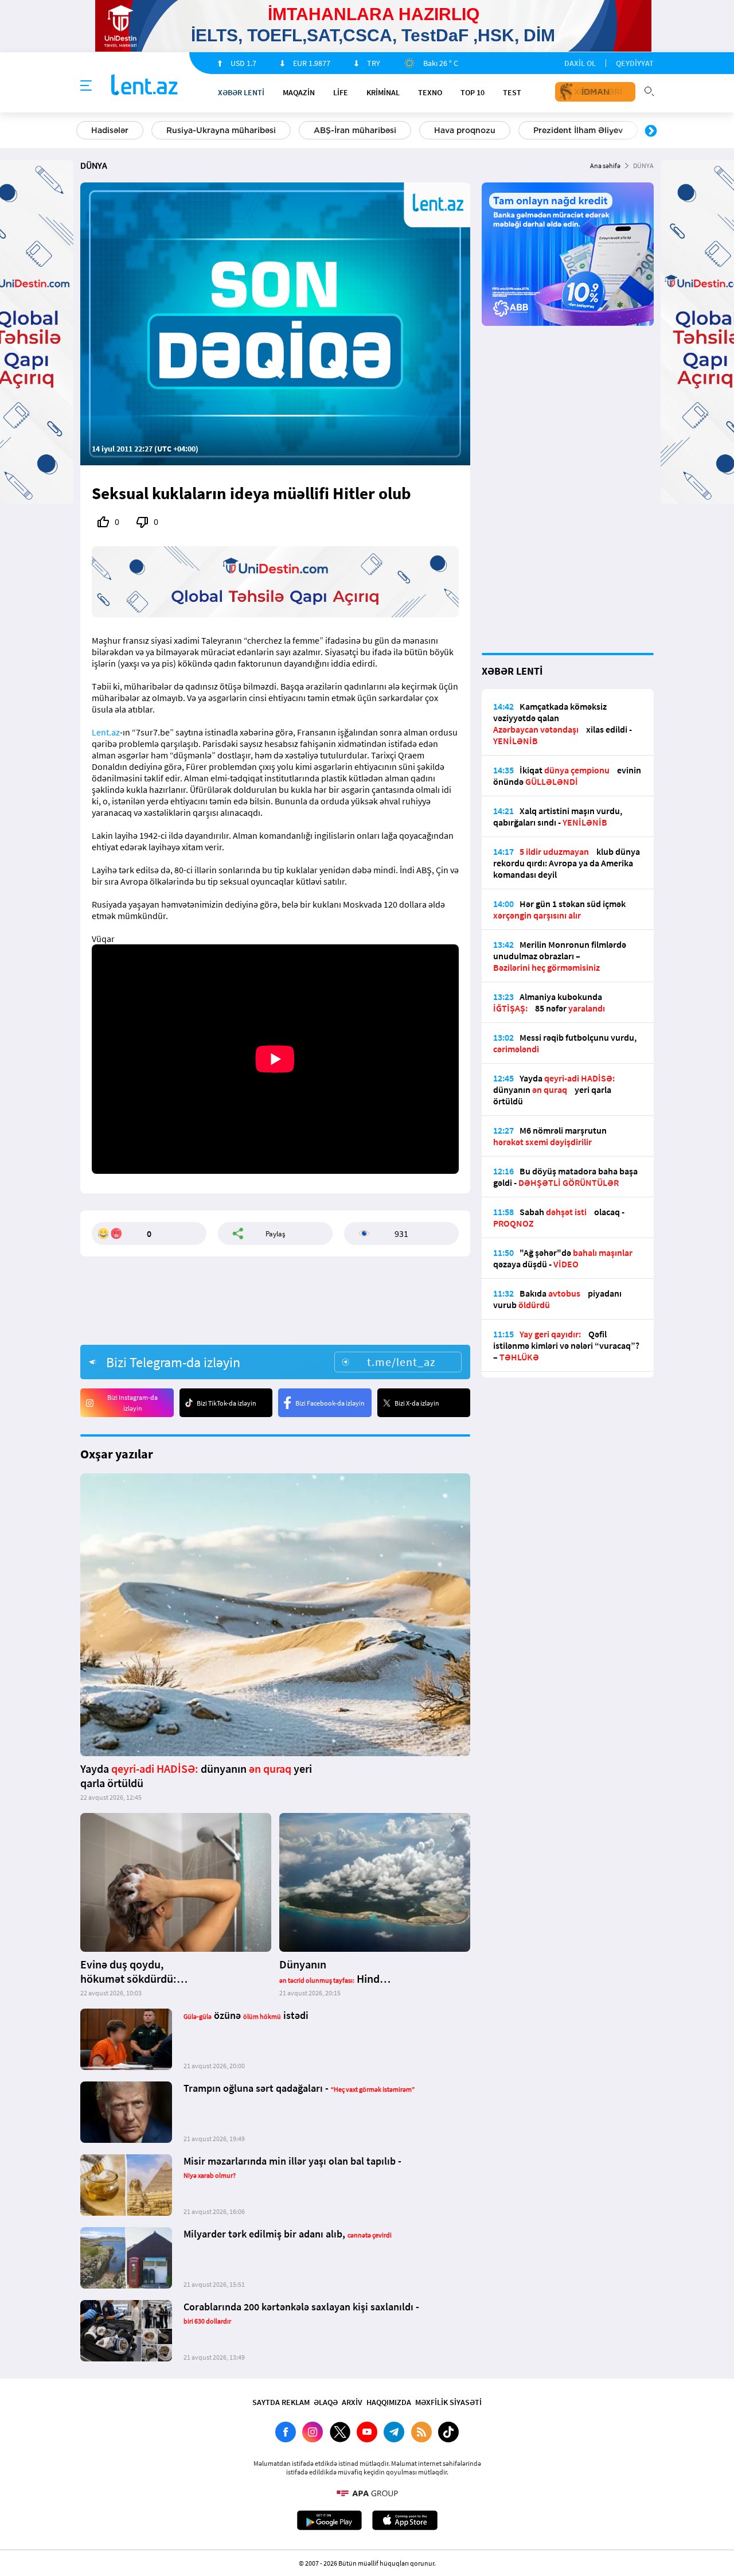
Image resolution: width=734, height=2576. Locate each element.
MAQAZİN (299, 92)
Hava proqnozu (465, 130)
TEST (512, 92)
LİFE (341, 92)
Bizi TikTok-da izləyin (227, 1403)
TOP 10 (473, 92)
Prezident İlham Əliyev (578, 130)
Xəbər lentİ (241, 92)
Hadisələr (110, 130)
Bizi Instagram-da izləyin (132, 1403)
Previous (83, 131)
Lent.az (106, 732)
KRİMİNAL (383, 92)
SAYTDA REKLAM (281, 2402)
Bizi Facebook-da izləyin (330, 1403)
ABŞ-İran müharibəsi (355, 130)
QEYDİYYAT (635, 63)
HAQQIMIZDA (389, 2402)
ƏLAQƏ (326, 2402)
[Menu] (86, 86)
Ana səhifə (605, 166)
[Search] (649, 90)
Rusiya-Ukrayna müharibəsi (221, 130)
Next (651, 131)
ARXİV (352, 2402)
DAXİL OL (580, 63)
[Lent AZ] (145, 86)
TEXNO (430, 92)
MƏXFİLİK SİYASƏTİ (448, 2402)
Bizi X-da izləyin (417, 1403)
